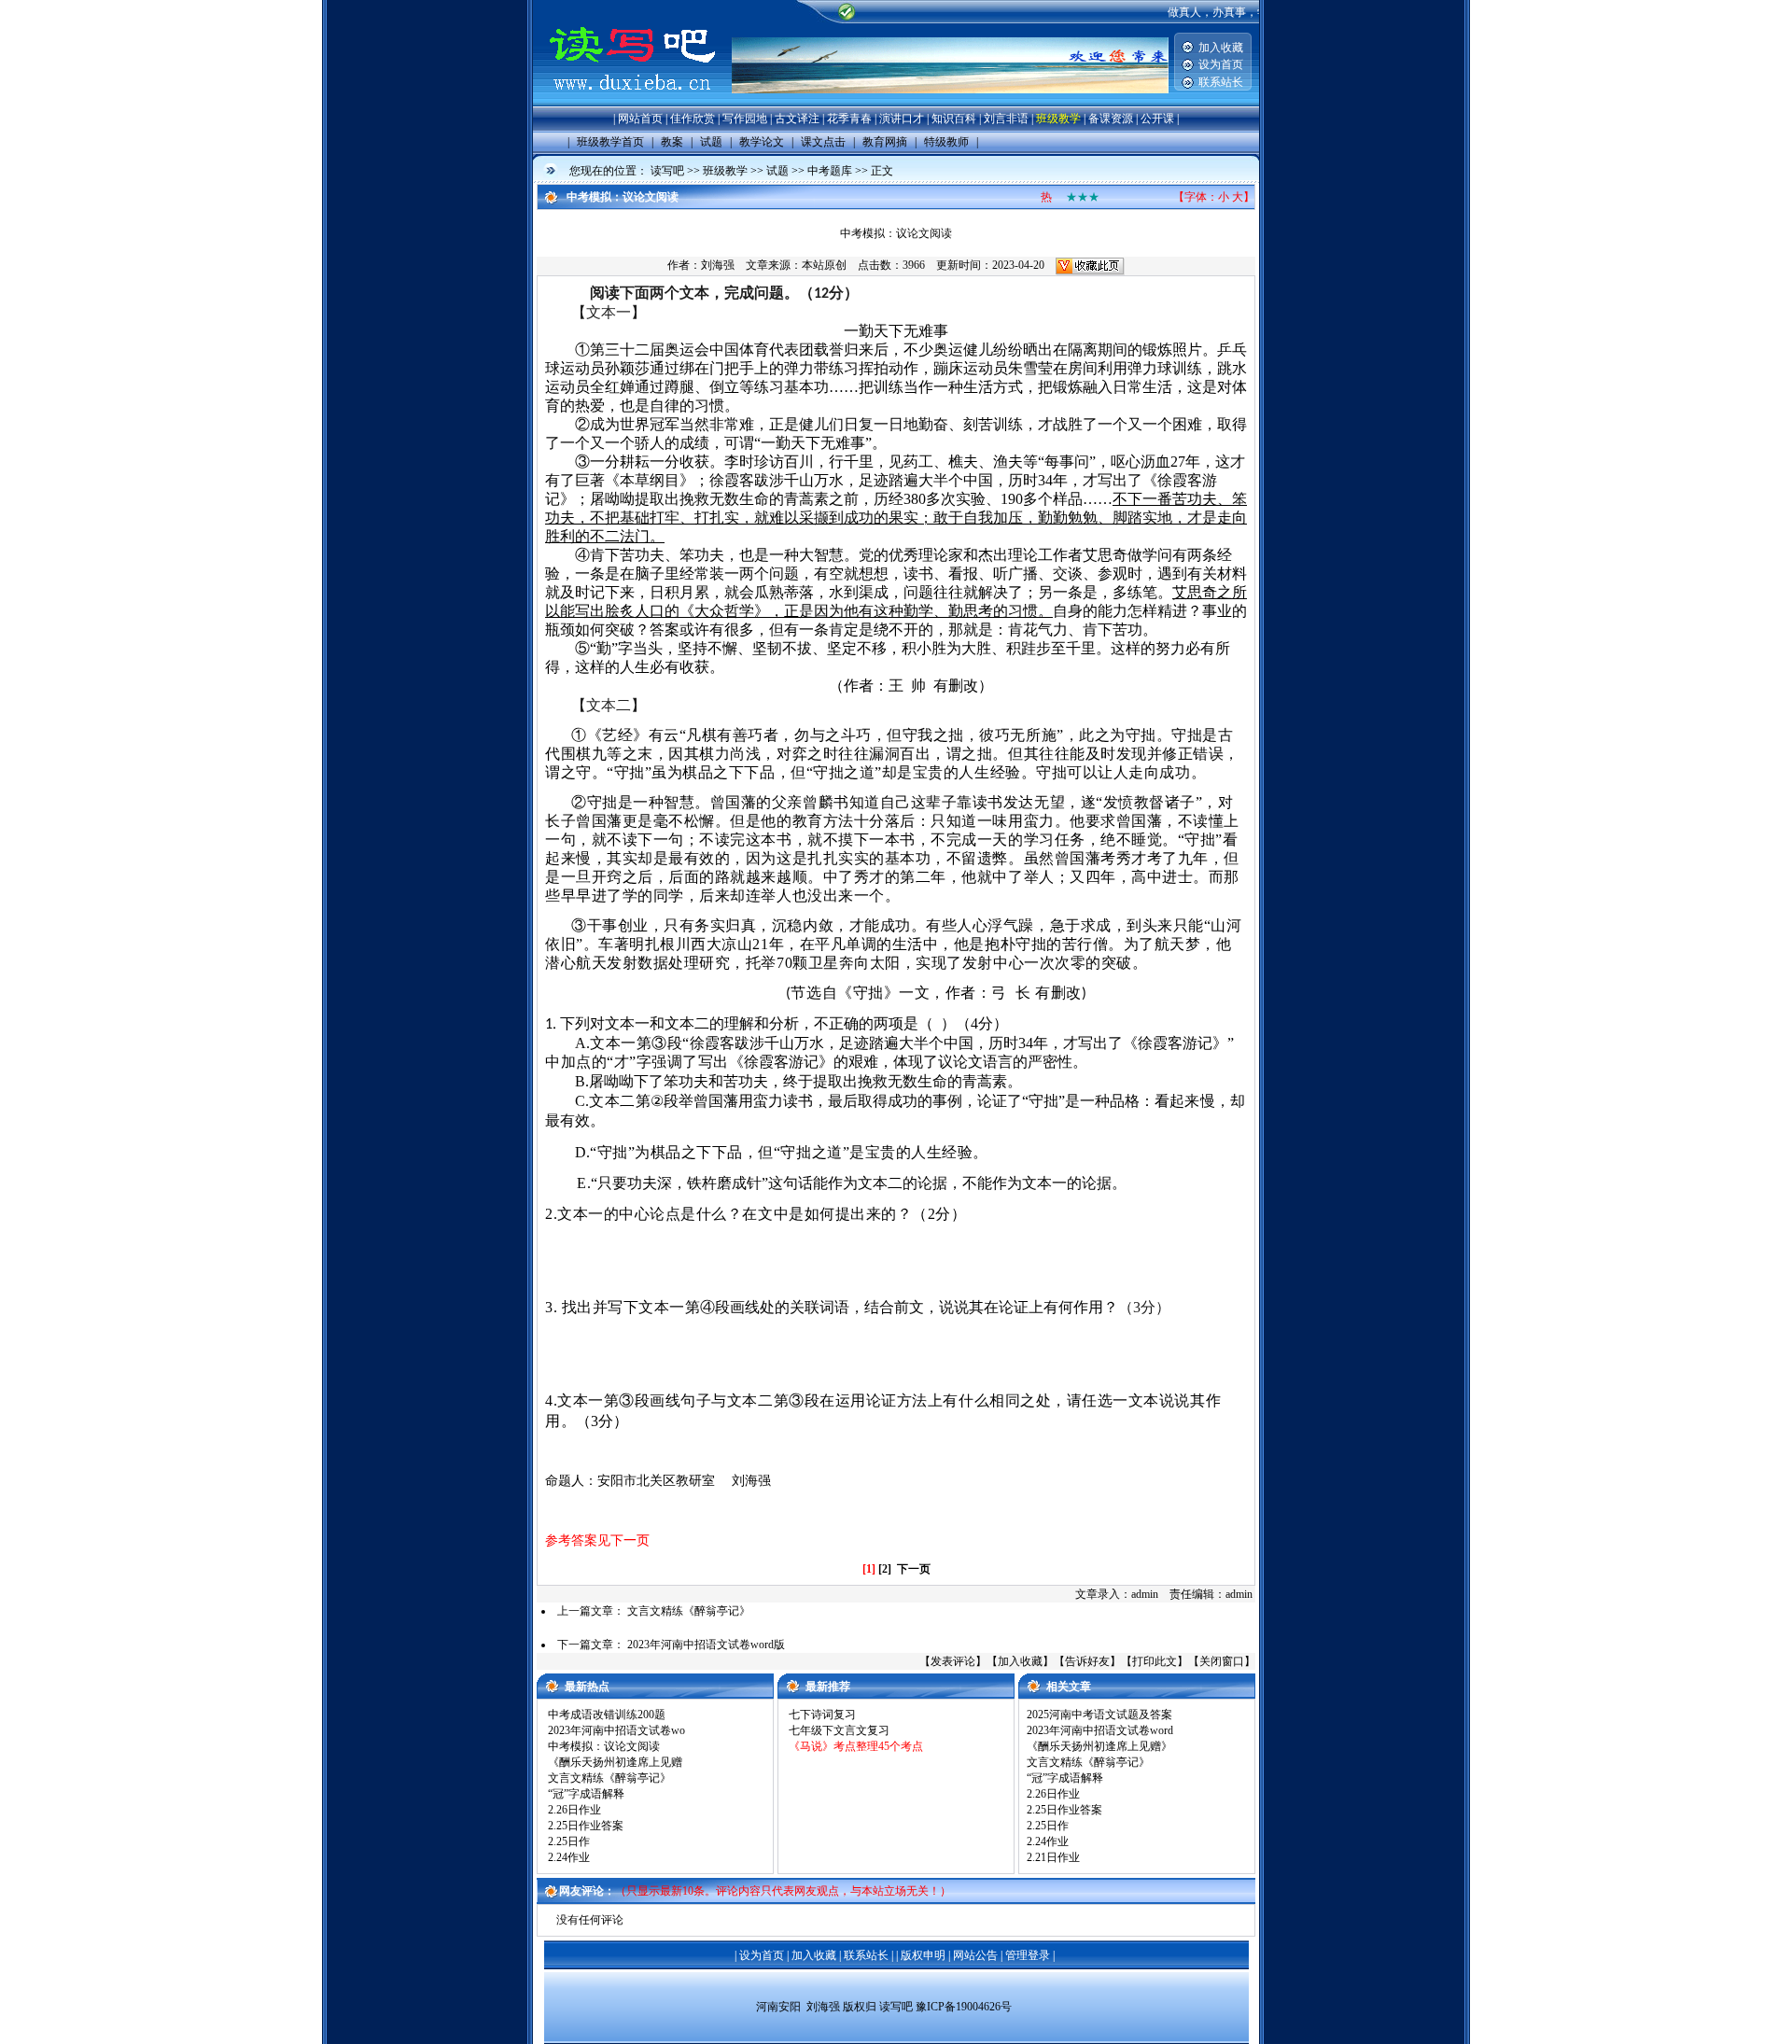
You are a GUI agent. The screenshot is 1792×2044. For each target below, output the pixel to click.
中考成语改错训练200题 (607, 1715)
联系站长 (1221, 82)
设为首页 (1221, 64)
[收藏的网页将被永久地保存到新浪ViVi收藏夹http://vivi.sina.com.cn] (1090, 265)
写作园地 (745, 119)
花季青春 (849, 119)
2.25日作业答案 (586, 1826)
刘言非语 (1006, 119)
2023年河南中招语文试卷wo (616, 1730)
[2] (885, 1569)
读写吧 (667, 171)
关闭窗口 (1222, 1661)
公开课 (1157, 119)
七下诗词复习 (822, 1715)
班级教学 (1058, 119)
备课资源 (1111, 119)
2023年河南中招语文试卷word (1100, 1730)
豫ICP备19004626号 (964, 2007)
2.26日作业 (574, 1810)
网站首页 (640, 119)
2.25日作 (569, 1841)
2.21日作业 (1053, 1857)
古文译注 (797, 119)
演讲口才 (902, 119)
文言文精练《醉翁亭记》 (689, 1611)
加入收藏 (1221, 48)
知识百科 (954, 119)
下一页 (914, 1569)
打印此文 (1155, 1661)
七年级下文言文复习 (839, 1730)
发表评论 (953, 1661)
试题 (777, 171)
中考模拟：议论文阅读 (604, 1746)
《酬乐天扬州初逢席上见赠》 (1099, 1746)
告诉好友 (1087, 1661)
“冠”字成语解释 (586, 1794)
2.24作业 (569, 1857)
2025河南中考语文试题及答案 (1099, 1715)
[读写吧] (632, 103)
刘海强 (718, 265)
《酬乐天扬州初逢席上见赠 (615, 1762)
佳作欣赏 (693, 119)
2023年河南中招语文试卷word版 (706, 1645)
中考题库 (830, 171)
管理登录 (1028, 1955)
